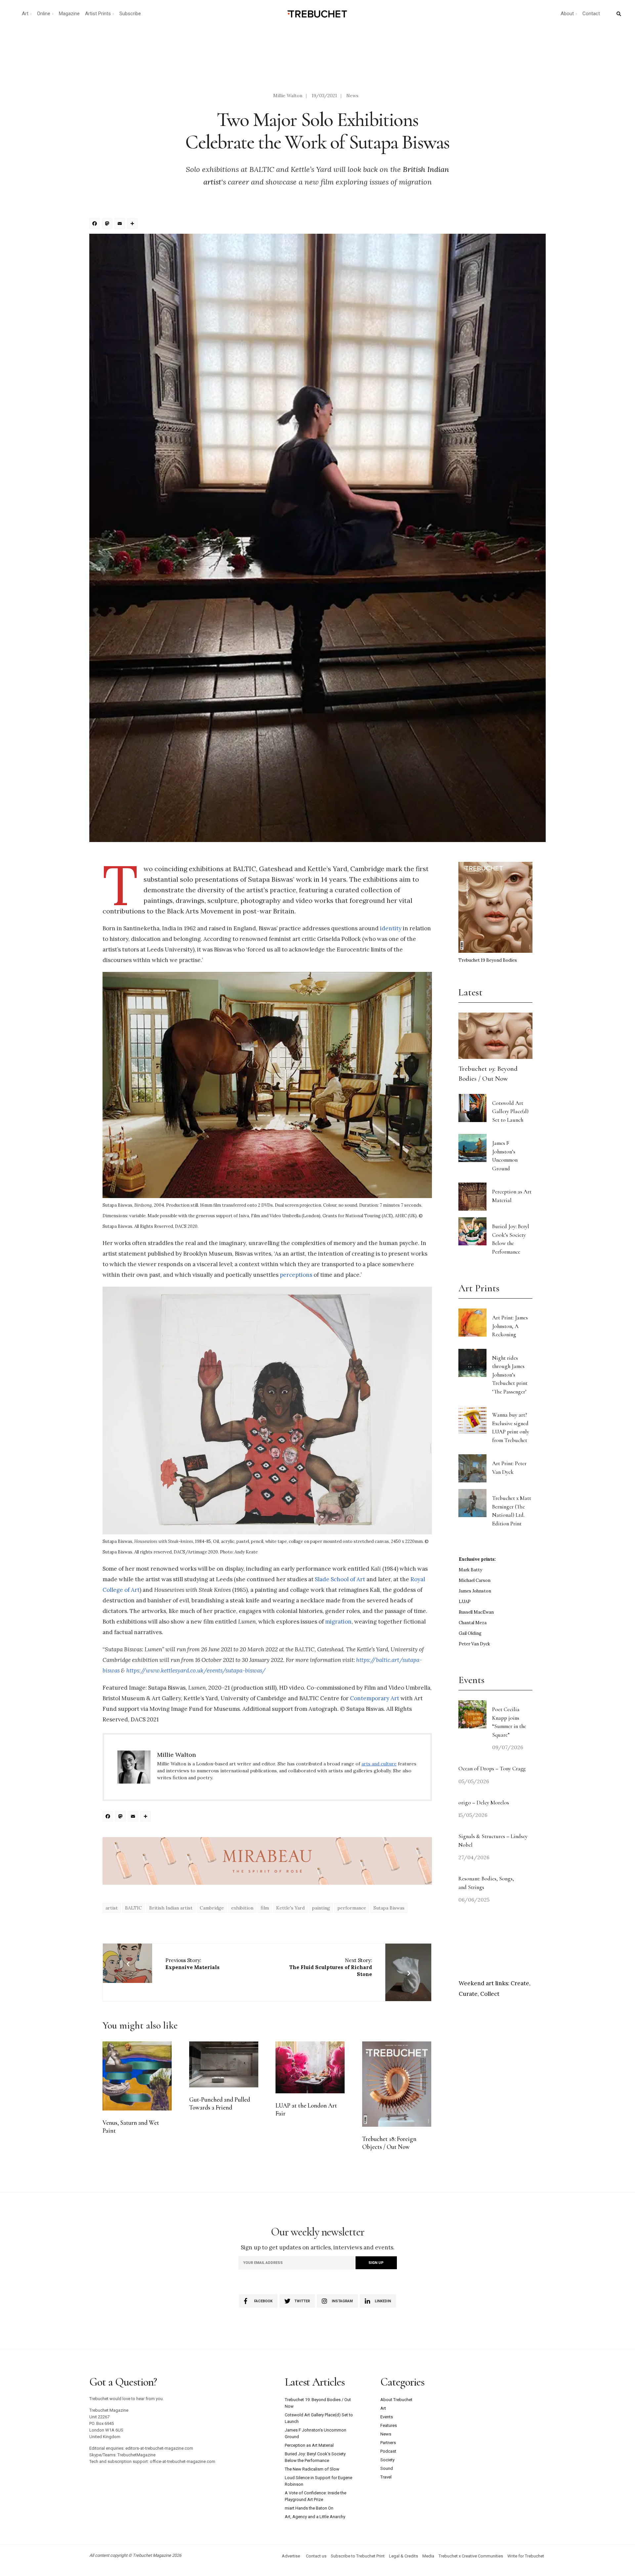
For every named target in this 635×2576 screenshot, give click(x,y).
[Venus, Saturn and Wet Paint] (137, 2076)
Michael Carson (475, 1580)
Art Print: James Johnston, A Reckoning (510, 1326)
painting (321, 1908)
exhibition (242, 1908)
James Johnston (475, 1591)
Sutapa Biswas (389, 1908)
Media (428, 2556)
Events (387, 2417)
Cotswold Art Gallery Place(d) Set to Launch (510, 1111)
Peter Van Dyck (474, 1644)
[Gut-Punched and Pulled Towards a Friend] (224, 2064)
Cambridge (212, 1908)
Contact (591, 14)
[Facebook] (96, 224)
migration (338, 1622)
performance (352, 1908)
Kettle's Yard (290, 1908)
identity (391, 928)
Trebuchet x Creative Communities (471, 2556)
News (352, 96)
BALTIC (133, 1908)
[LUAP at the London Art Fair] (310, 2068)
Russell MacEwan (476, 1612)
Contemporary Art (375, 1698)
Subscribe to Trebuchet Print (358, 2556)
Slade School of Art (340, 1579)
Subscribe (130, 14)
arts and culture (379, 1764)
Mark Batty (470, 1570)
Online (44, 14)
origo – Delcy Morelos (484, 1803)
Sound (387, 2468)
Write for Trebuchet (526, 2556)
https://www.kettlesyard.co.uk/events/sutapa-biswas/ (196, 1670)
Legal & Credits (403, 2556)
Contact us (316, 2556)
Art (25, 14)
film (265, 1908)
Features (389, 2425)
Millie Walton (288, 96)
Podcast (388, 2451)
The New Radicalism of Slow (312, 2469)
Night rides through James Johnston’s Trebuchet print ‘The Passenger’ (510, 1375)
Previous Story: (192, 1964)
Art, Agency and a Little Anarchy (315, 2517)
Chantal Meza (473, 1623)
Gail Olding (470, 1633)
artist (112, 1908)
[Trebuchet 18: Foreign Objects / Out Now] (397, 2084)
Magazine (69, 14)
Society (387, 2460)
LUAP (465, 1602)
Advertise (291, 2556)
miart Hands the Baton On (309, 2508)
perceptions (296, 1275)
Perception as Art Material (309, 2445)
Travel (386, 2477)
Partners (388, 2443)
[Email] (121, 224)
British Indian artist (171, 1908)
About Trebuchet (396, 2400)
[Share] (133, 224)
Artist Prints (98, 14)
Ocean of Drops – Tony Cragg (492, 1769)
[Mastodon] (108, 224)
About (567, 14)
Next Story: (331, 1967)
